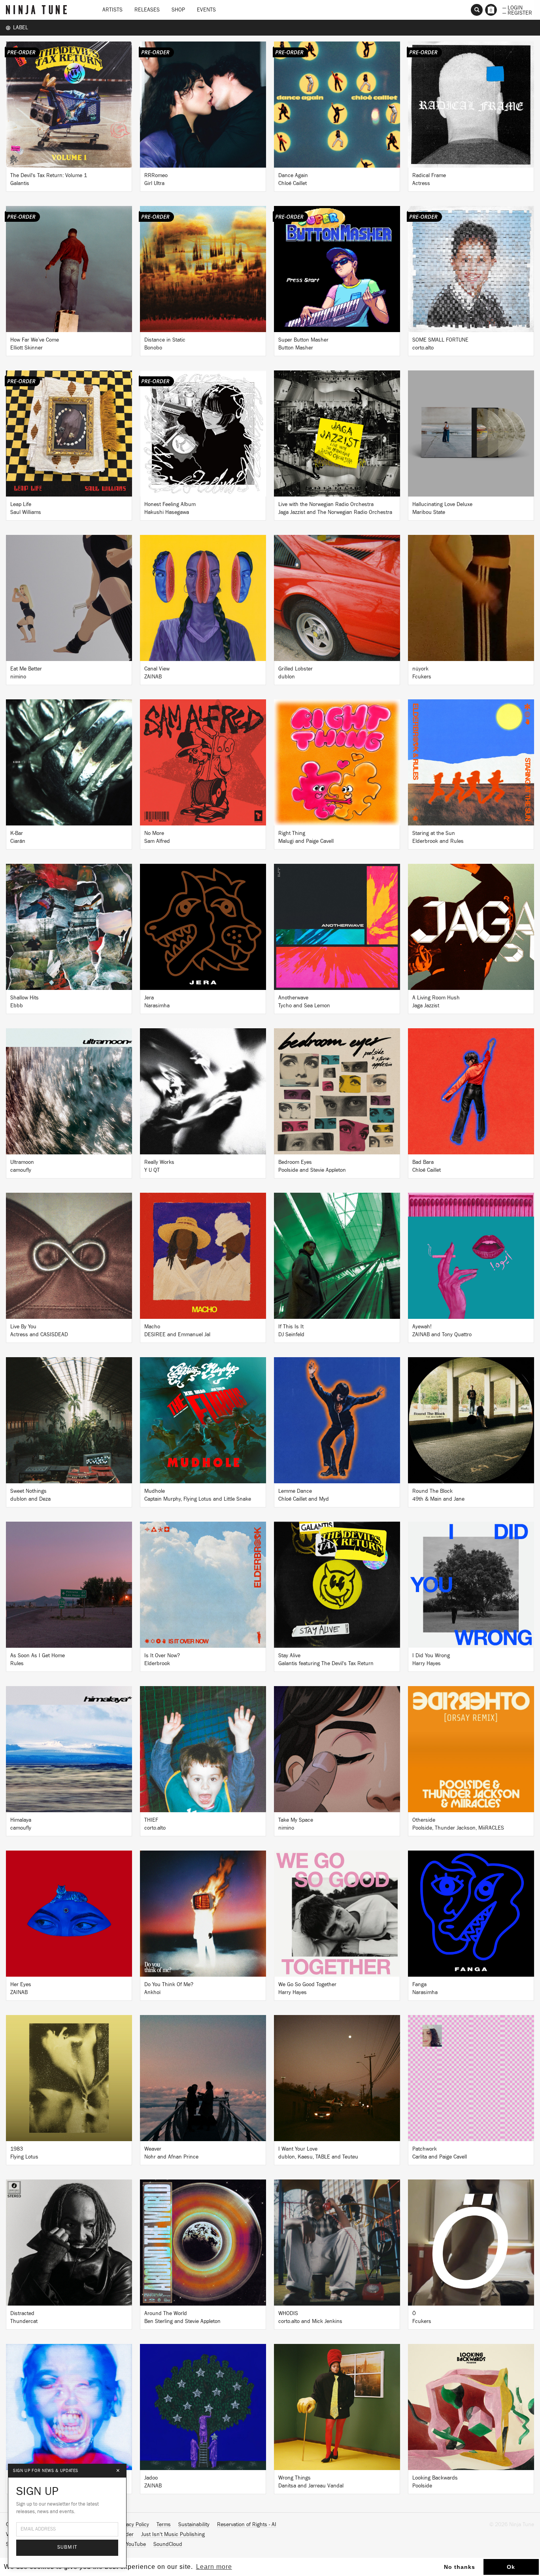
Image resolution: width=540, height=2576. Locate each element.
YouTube (136, 2544)
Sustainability (194, 2525)
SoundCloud (168, 2544)
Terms (164, 2525)
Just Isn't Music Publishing (173, 2534)
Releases (147, 10)
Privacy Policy (133, 2525)
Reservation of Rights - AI (247, 2525)
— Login (513, 7)
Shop (178, 10)
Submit (67, 2547)
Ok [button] (511, 2567)
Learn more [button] (214, 2567)
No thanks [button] (460, 2567)
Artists (112, 10)
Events (206, 10)
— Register (517, 12)
